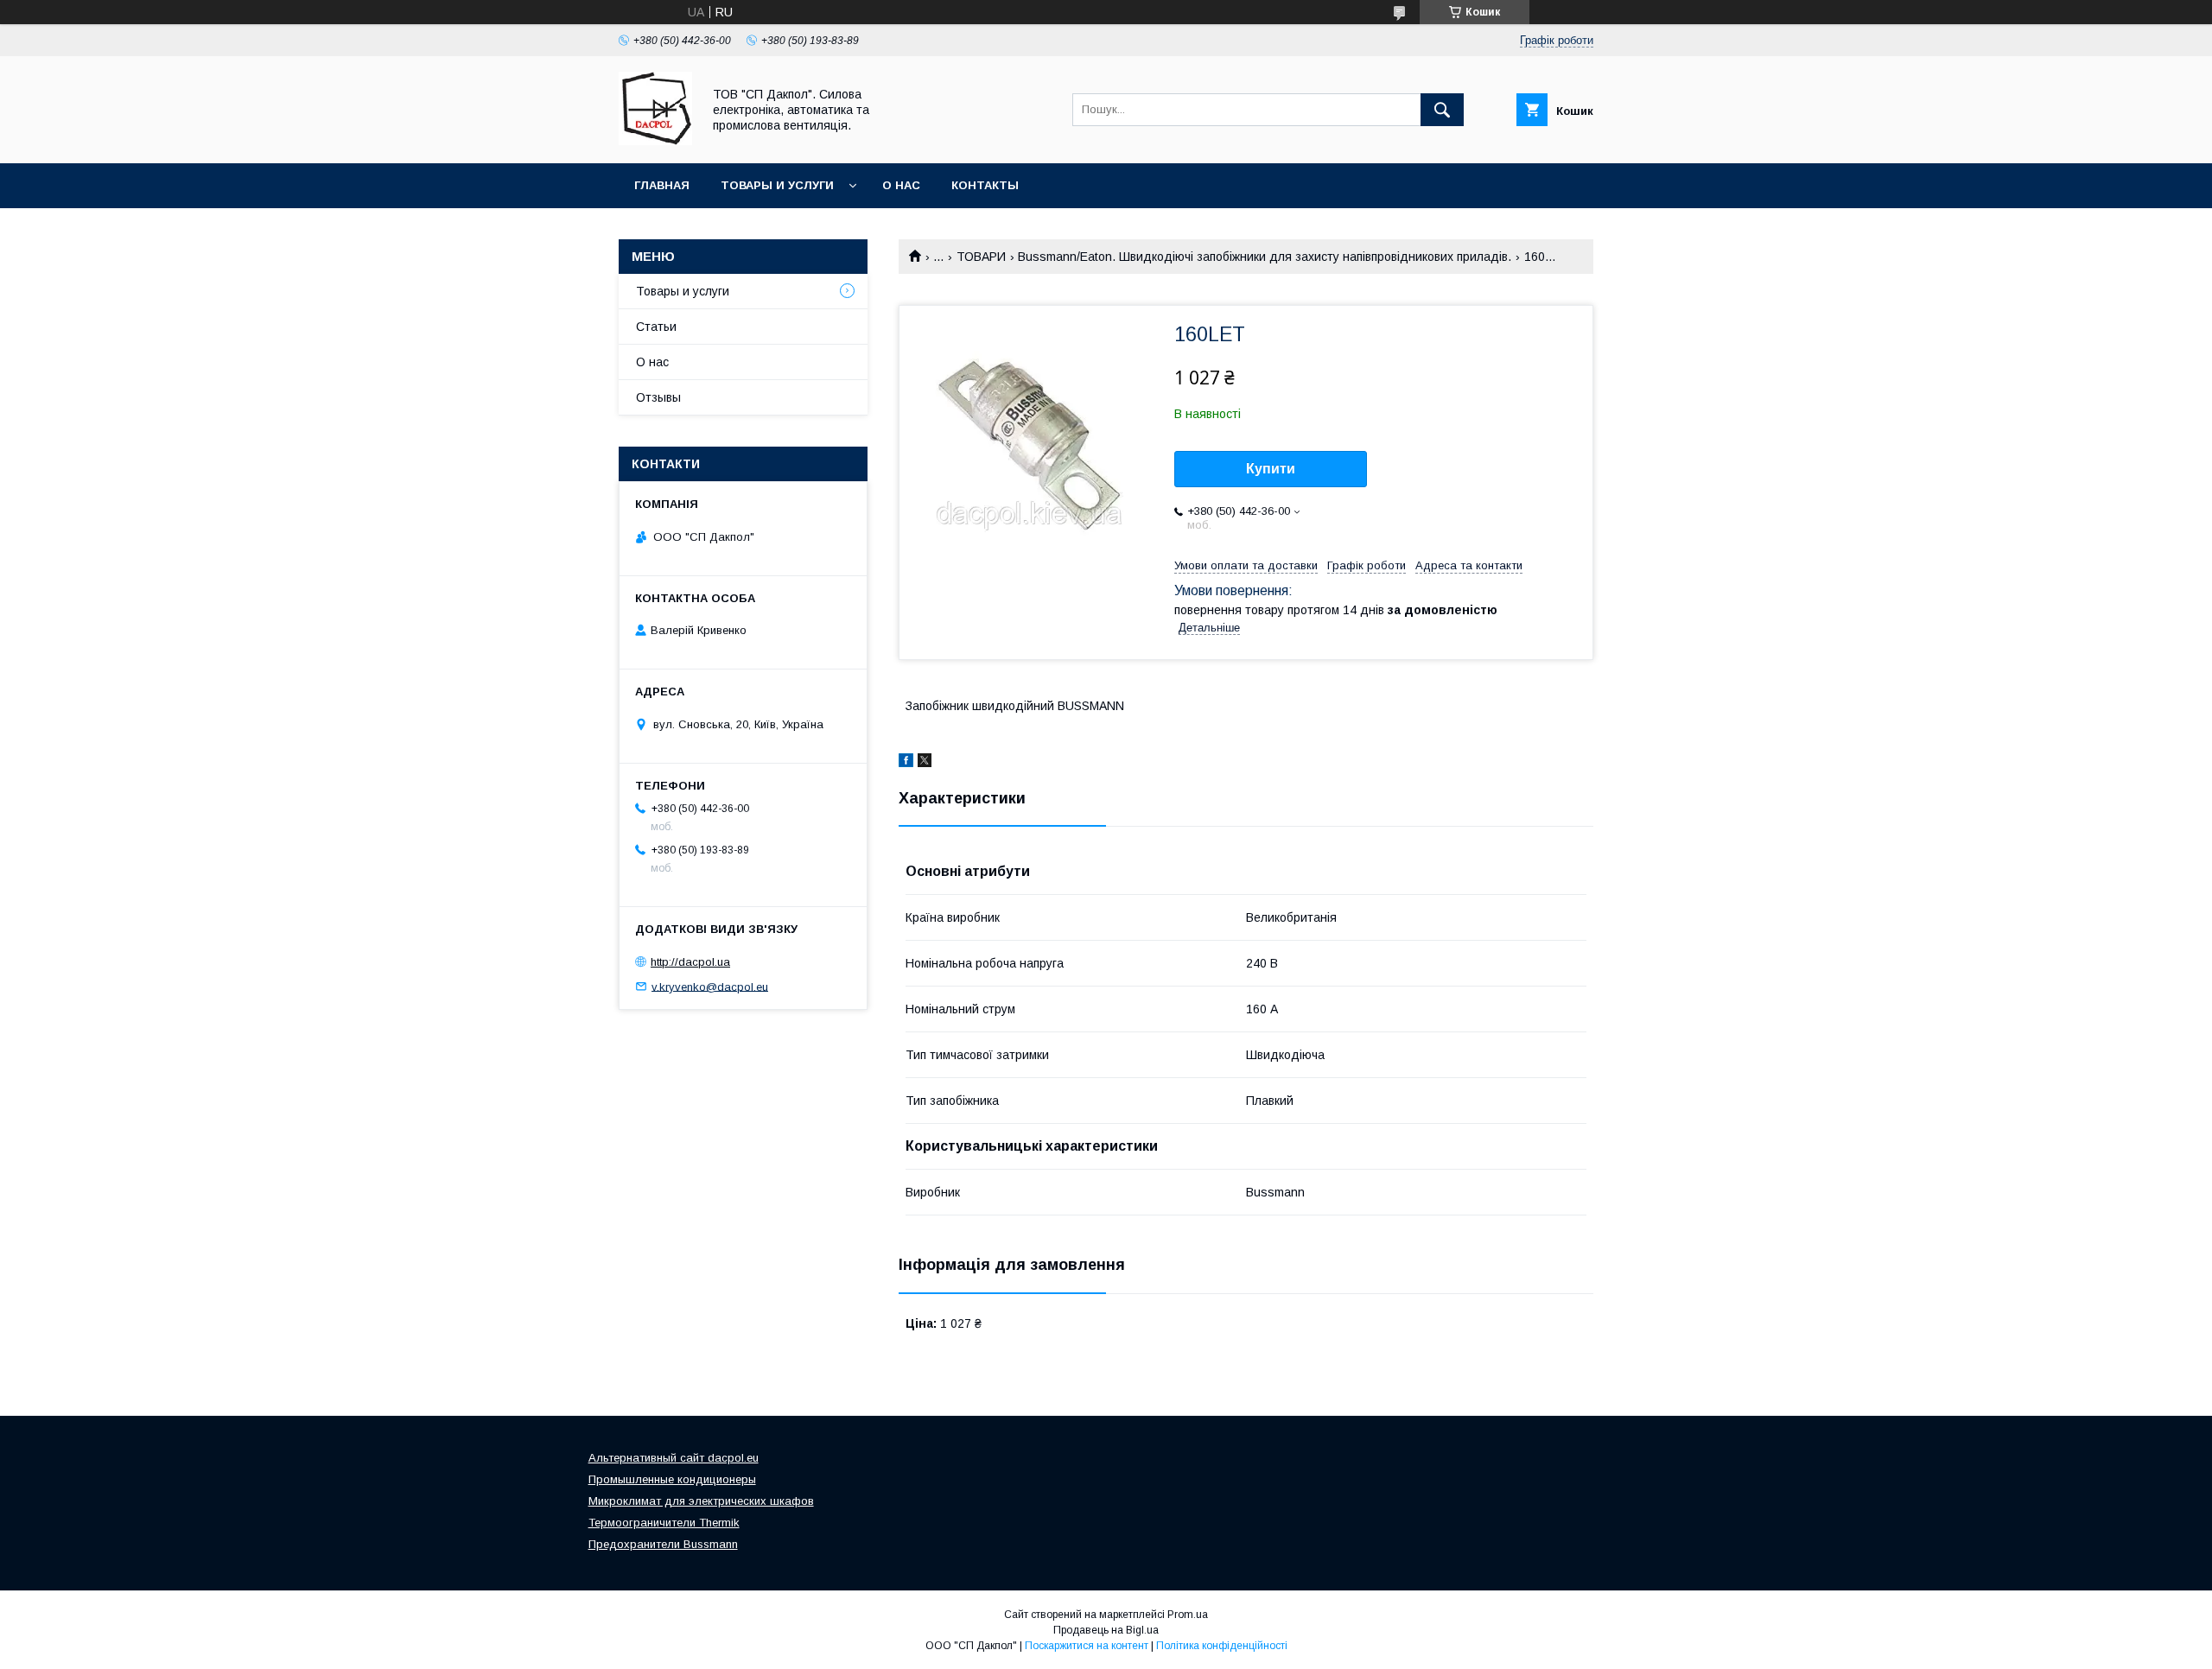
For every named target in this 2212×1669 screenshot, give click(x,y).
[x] (925, 763)
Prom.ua (1188, 1615)
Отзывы (658, 397)
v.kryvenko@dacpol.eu (710, 986)
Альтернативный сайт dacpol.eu (674, 1458)
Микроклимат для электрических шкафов (701, 1501)
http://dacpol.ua (690, 962)
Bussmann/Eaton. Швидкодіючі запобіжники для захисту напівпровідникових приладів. (1265, 257)
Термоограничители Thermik (664, 1523)
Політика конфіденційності (1222, 1646)
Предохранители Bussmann (663, 1544)
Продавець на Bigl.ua (1106, 1630)
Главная (662, 185)
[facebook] (906, 763)
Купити (1271, 469)
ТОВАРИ (981, 257)
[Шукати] (1442, 110)
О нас (901, 185)
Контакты (985, 185)
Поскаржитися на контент (1087, 1646)
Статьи (656, 327)
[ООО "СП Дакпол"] (655, 141)
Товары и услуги (777, 185)
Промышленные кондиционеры (672, 1479)
